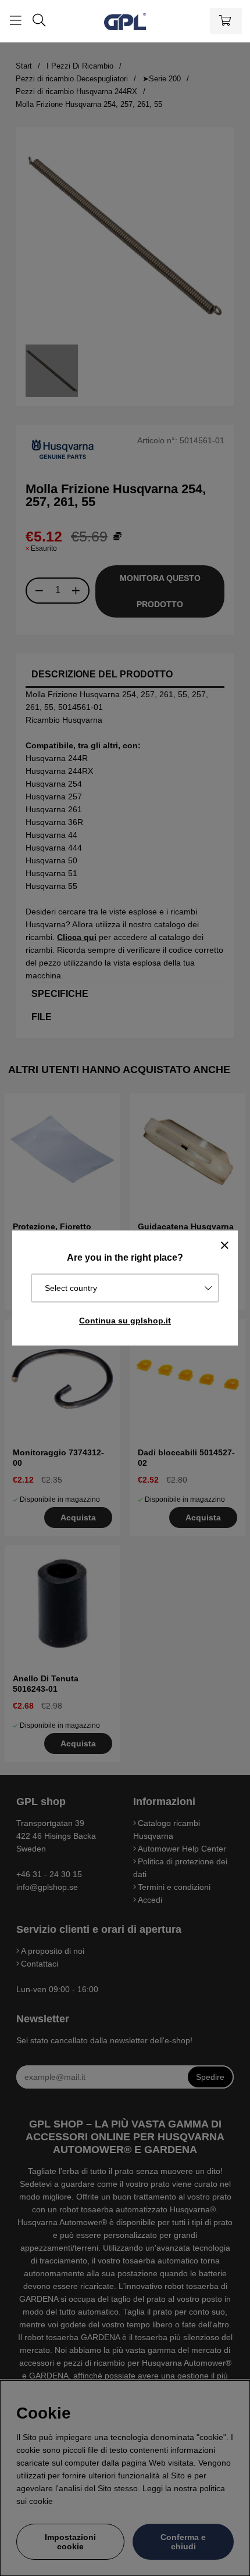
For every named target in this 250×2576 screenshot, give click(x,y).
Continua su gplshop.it (125, 1321)
